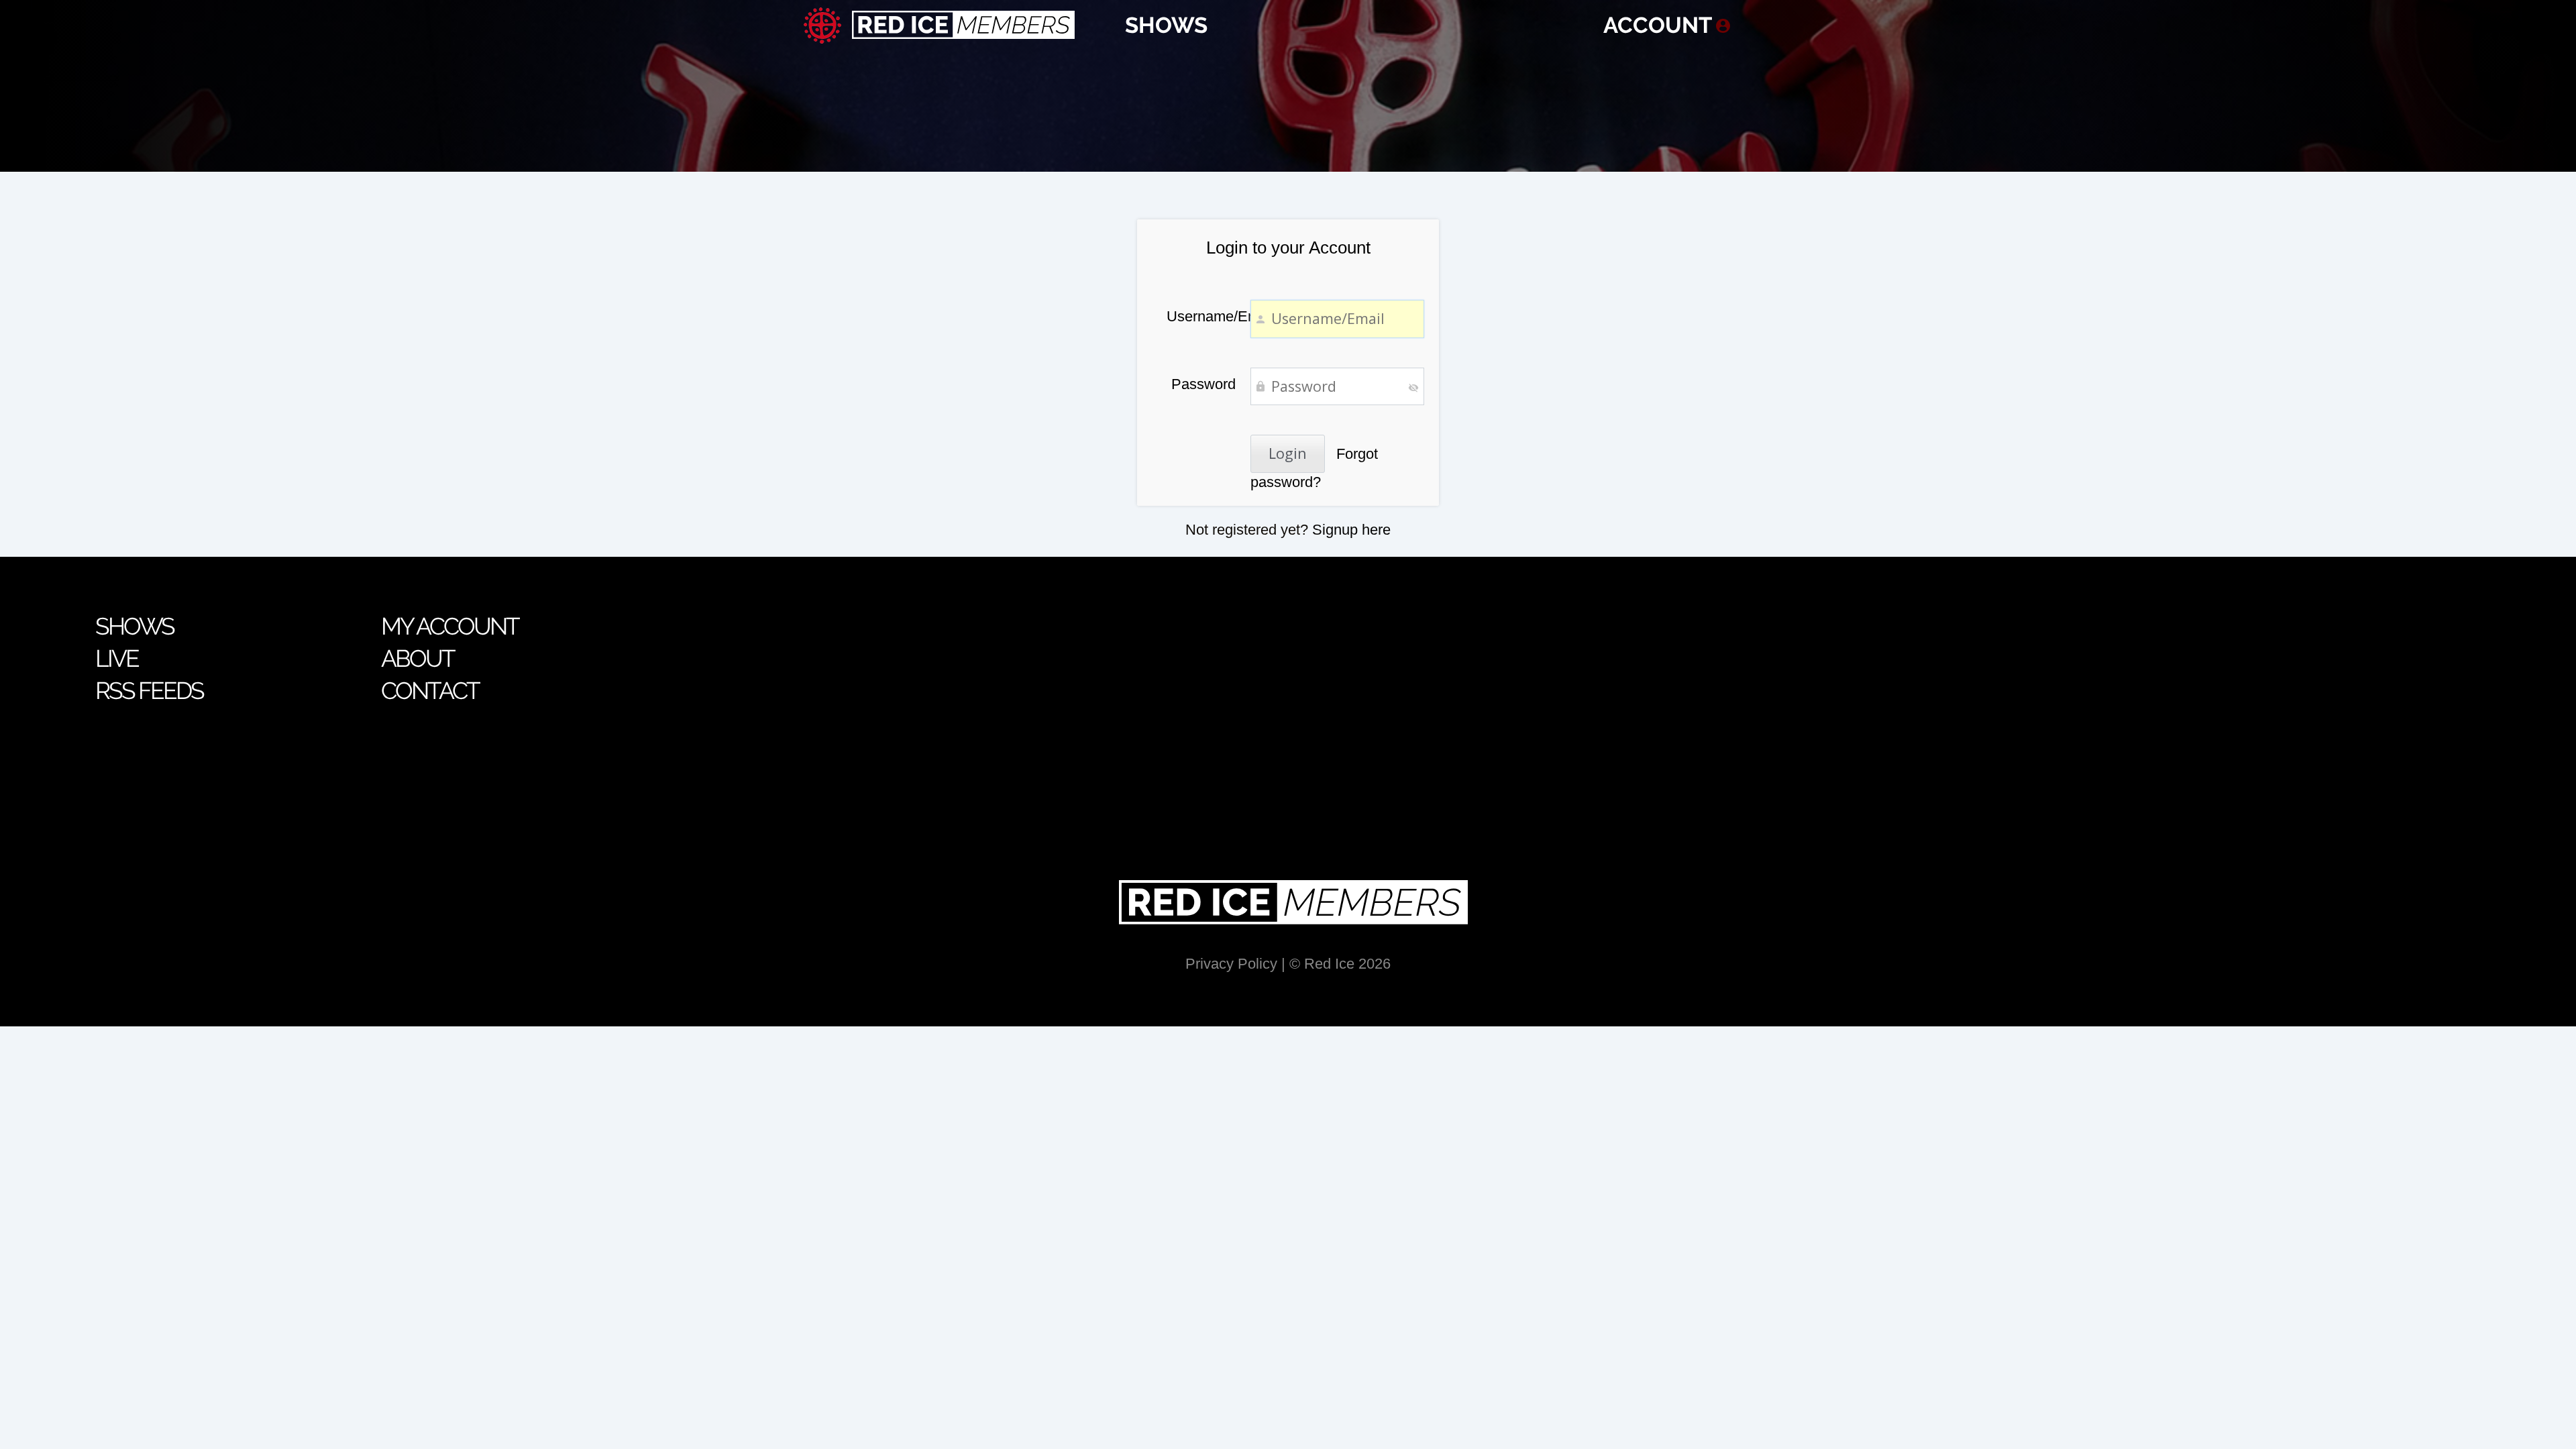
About (418, 658)
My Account (450, 626)
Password (1203, 384)
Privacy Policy (1231, 964)
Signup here (1351, 530)
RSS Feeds (150, 691)
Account (1658, 25)
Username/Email (1201, 316)
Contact (430, 691)
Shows (1166, 25)
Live (117, 658)
